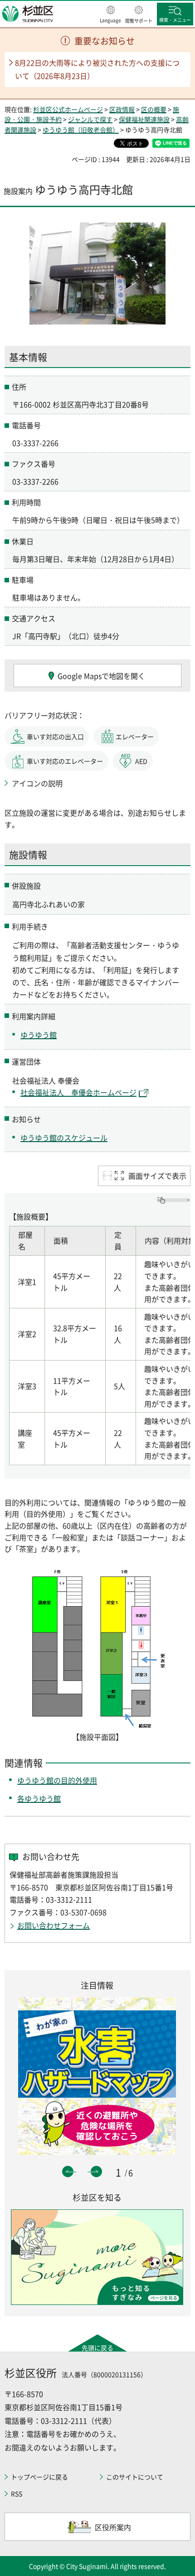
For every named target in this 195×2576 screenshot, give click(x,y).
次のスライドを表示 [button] (96, 2172)
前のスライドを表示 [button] (68, 2172)
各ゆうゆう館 (39, 1798)
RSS (17, 2494)
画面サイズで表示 (157, 1176)
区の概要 (154, 109)
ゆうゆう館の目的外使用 (57, 1780)
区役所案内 (113, 2527)
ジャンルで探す (90, 119)
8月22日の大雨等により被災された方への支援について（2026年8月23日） (97, 69)
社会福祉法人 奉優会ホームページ (78, 1092)
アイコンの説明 (37, 783)
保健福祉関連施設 (144, 119)
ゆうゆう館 (39, 1035)
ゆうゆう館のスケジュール (64, 1138)
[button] (110, 15)
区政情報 (122, 109)
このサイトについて (135, 2477)
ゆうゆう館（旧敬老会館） (81, 130)
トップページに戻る (39, 2477)
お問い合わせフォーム (54, 1925)
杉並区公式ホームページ (68, 109)
